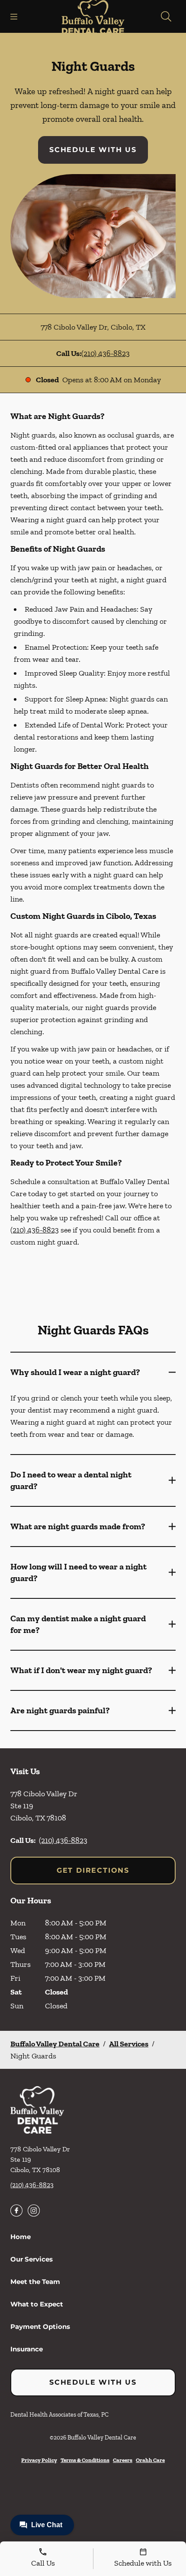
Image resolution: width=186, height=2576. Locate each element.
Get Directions (93, 1870)
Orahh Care (150, 2460)
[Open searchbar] (166, 16)
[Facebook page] (16, 2211)
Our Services (32, 2259)
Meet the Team (35, 2282)
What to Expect (37, 2304)
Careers (123, 2460)
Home (21, 2237)
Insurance (27, 2349)
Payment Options (40, 2327)
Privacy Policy (39, 2460)
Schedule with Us (93, 150)
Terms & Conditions (85, 2460)
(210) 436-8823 (106, 353)
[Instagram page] (34, 2211)
